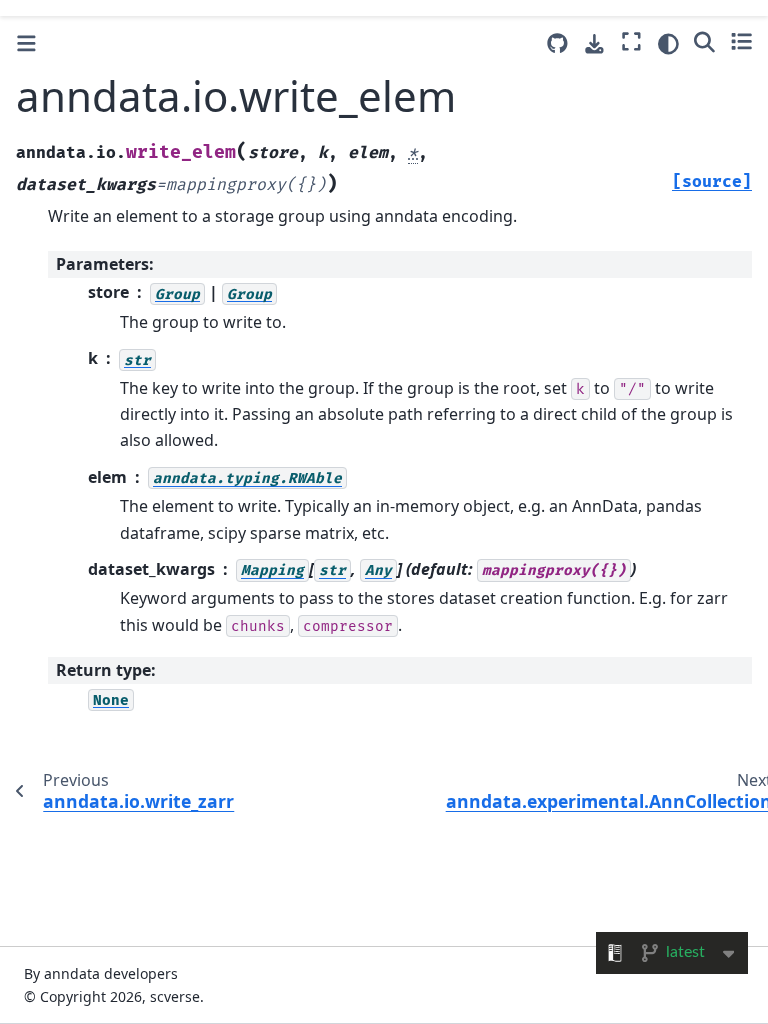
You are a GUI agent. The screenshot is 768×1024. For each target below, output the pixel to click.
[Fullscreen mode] (631, 41)
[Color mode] (668, 44)
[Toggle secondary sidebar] (741, 41)
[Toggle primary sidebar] (26, 43)
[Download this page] (594, 44)
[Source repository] (557, 43)
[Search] (704, 41)
